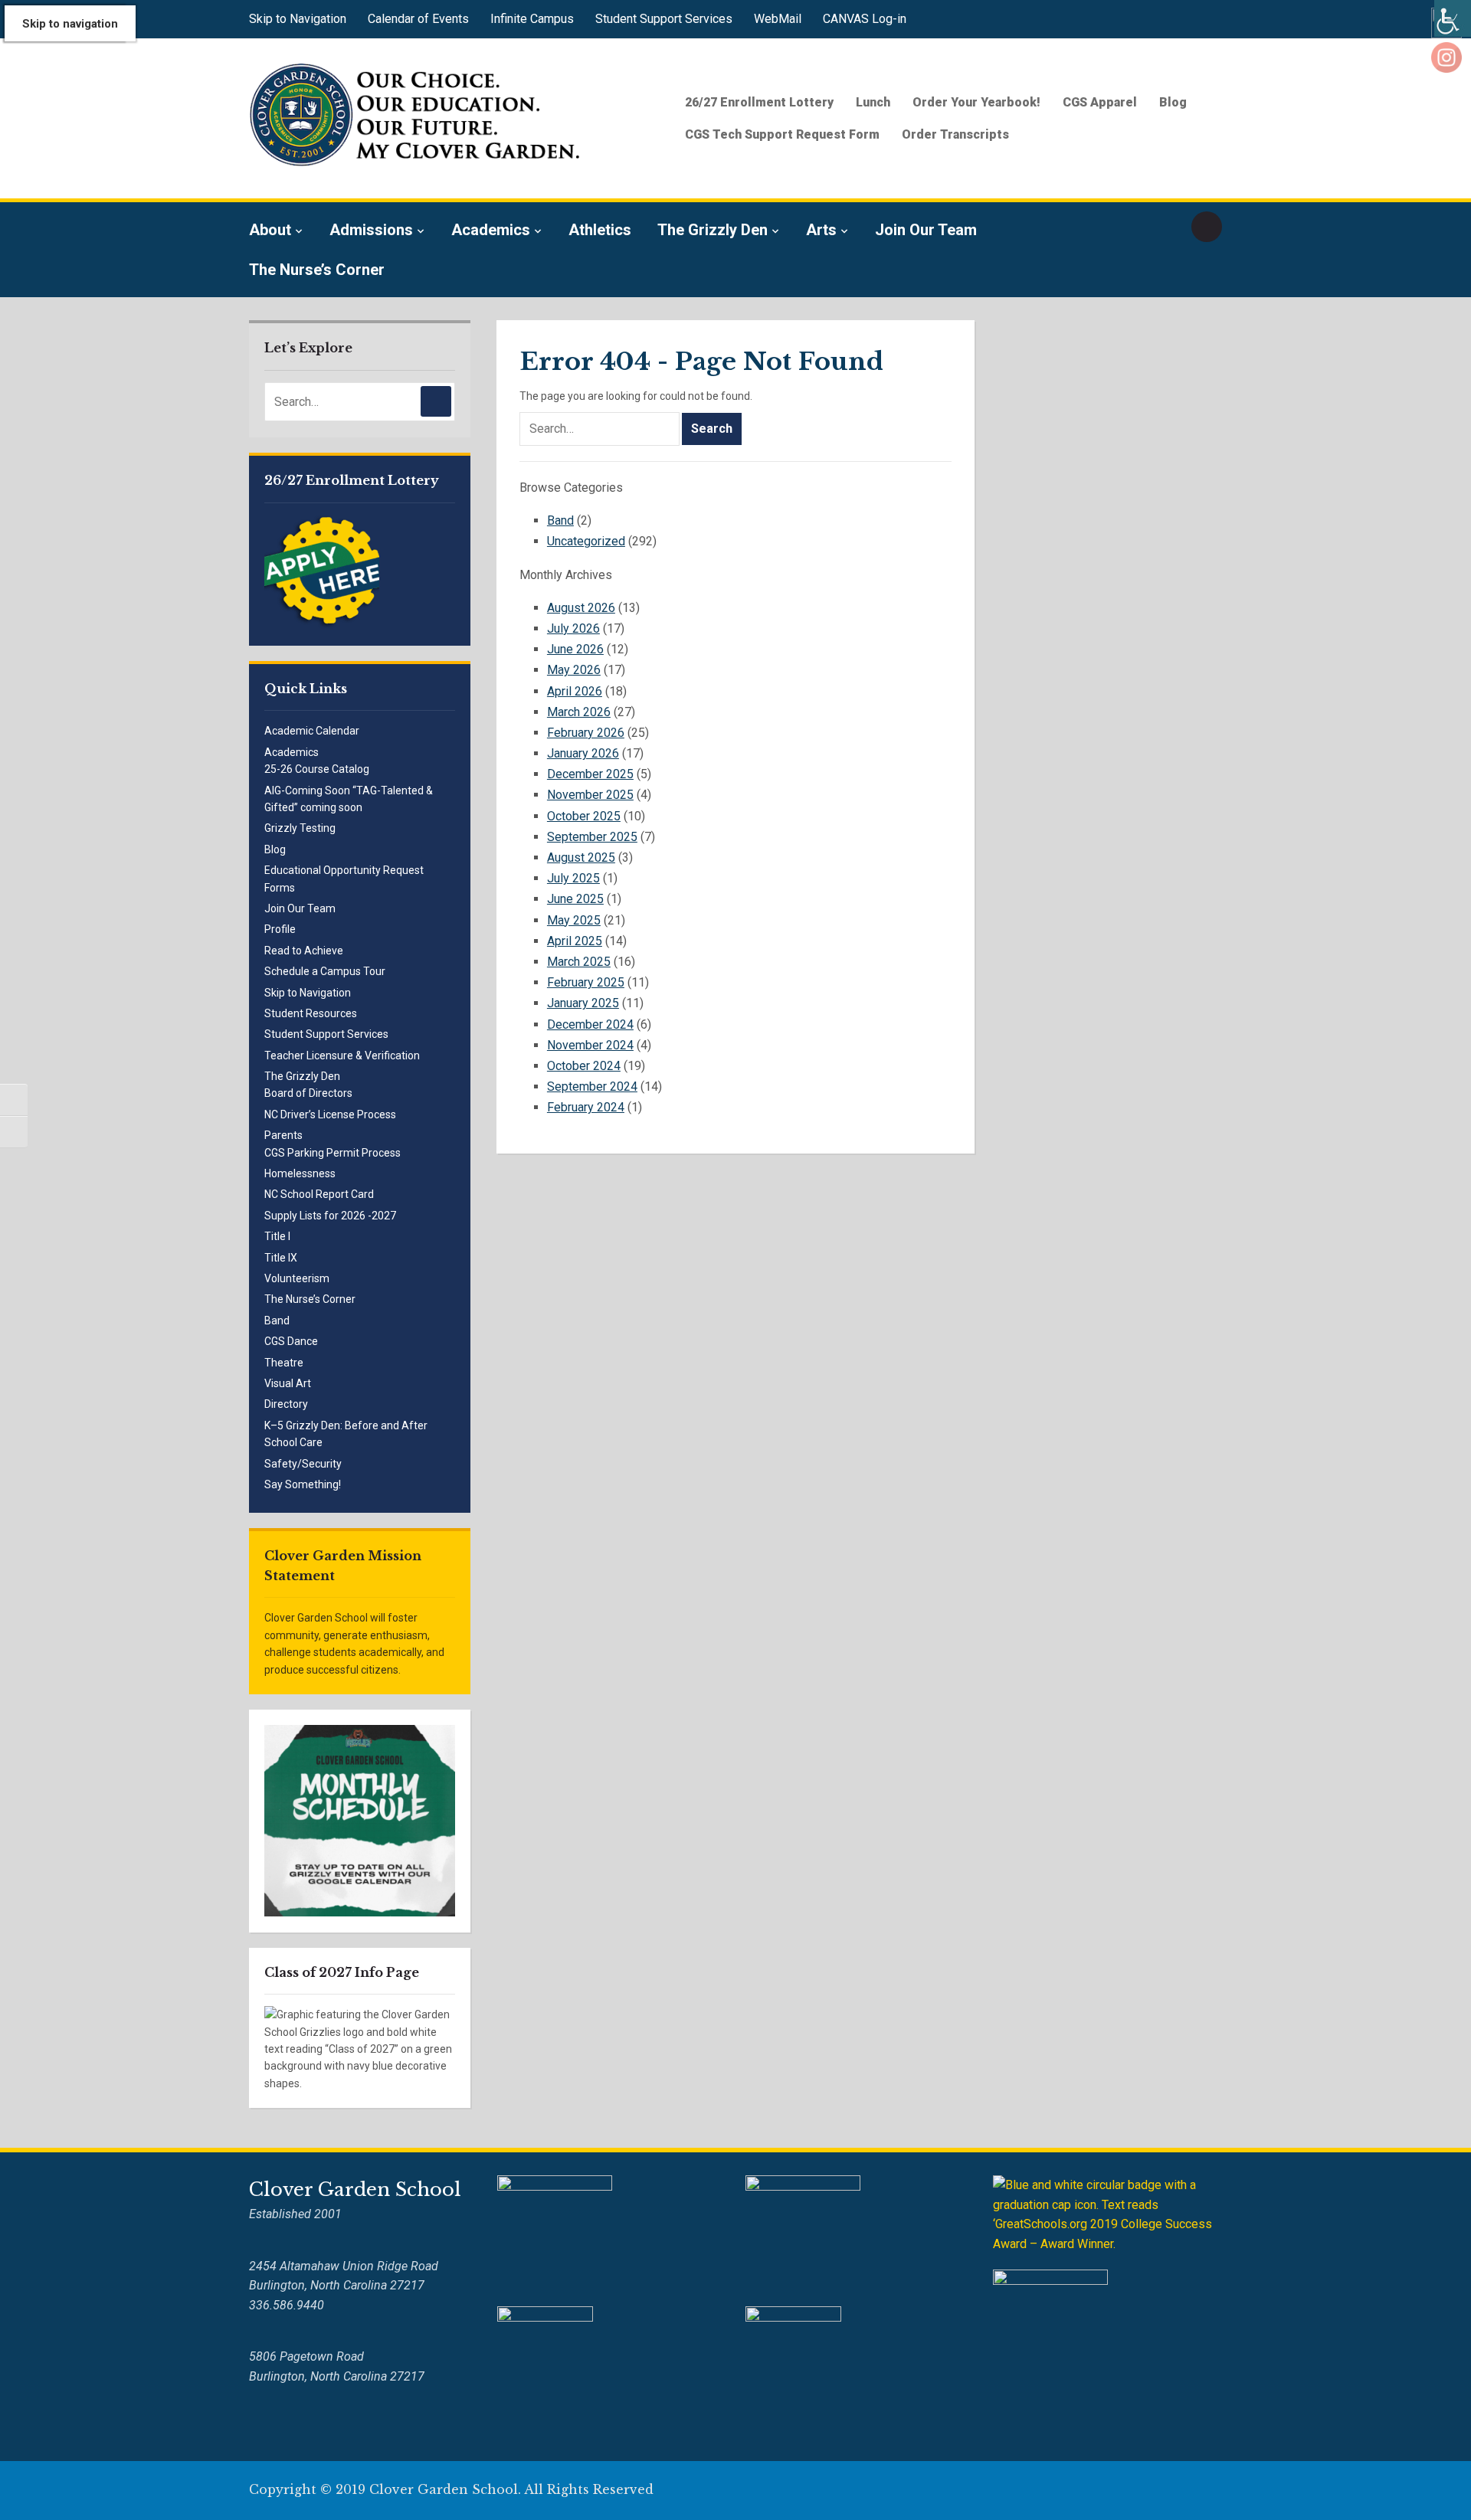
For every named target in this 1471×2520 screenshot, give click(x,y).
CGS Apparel (1100, 102)
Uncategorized (586, 541)
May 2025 (574, 920)
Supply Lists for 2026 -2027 (330, 1216)
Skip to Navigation (298, 19)
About (270, 230)
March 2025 (579, 962)
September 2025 (592, 837)
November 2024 (590, 1045)
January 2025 (583, 1003)
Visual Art (288, 1383)
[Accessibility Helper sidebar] (1453, 18)
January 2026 (583, 753)
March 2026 (579, 712)
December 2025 (590, 774)
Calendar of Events (418, 19)
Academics (491, 230)
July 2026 (573, 628)
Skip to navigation (70, 24)
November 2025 (590, 795)
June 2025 (575, 899)
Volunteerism (297, 1278)
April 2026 (575, 691)
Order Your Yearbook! (976, 102)
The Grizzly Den (713, 230)
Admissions (371, 230)
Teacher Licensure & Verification (342, 1055)
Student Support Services (664, 19)
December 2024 (590, 1024)
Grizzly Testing (300, 828)
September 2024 (592, 1087)
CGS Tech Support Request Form (782, 134)
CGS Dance (291, 1341)
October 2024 (584, 1066)
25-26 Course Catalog (317, 769)
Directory (286, 1404)
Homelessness (300, 1173)
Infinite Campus (532, 19)
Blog (1173, 102)
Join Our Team (926, 230)
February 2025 (586, 982)
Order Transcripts (955, 134)
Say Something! (303, 1484)
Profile (280, 929)
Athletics (600, 230)
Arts (821, 230)
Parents (283, 1135)
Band (277, 1321)
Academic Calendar (312, 731)
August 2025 (581, 857)
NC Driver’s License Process (330, 1114)
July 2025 (573, 878)
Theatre (284, 1363)
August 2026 (581, 608)
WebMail (778, 19)
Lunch (873, 102)
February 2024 (586, 1107)
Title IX (281, 1258)
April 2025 (575, 941)
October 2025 (584, 816)
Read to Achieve (304, 951)
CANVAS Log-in (865, 19)
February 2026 (586, 733)
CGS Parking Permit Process (333, 1153)
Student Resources (311, 1013)
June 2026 (575, 649)
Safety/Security (303, 1464)
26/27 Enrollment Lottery (759, 102)
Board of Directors (308, 1093)
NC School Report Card (319, 1194)
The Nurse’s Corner (317, 270)
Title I (277, 1236)
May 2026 (574, 670)
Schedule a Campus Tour (325, 971)
